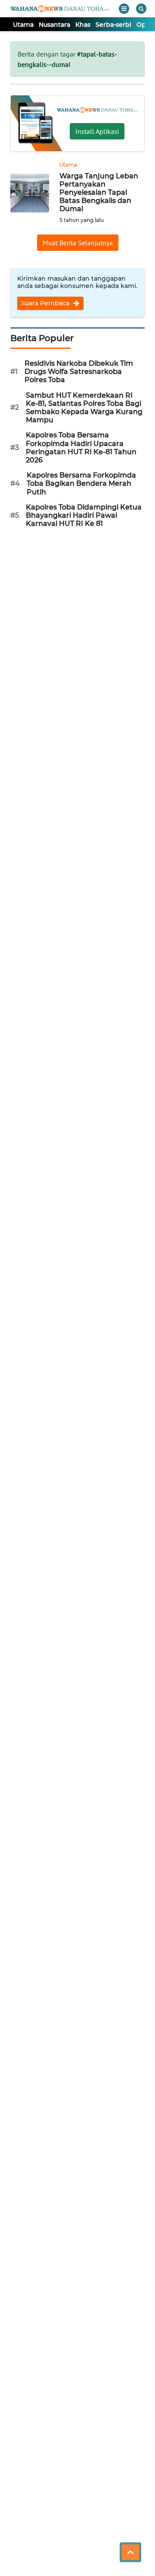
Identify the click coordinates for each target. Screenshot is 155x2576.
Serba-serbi (113, 25)
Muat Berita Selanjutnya (78, 243)
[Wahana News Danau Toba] (59, 9)
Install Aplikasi (97, 131)
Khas (83, 25)
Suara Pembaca (46, 303)
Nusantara (54, 25)
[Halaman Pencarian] (141, 9)
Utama (23, 25)
